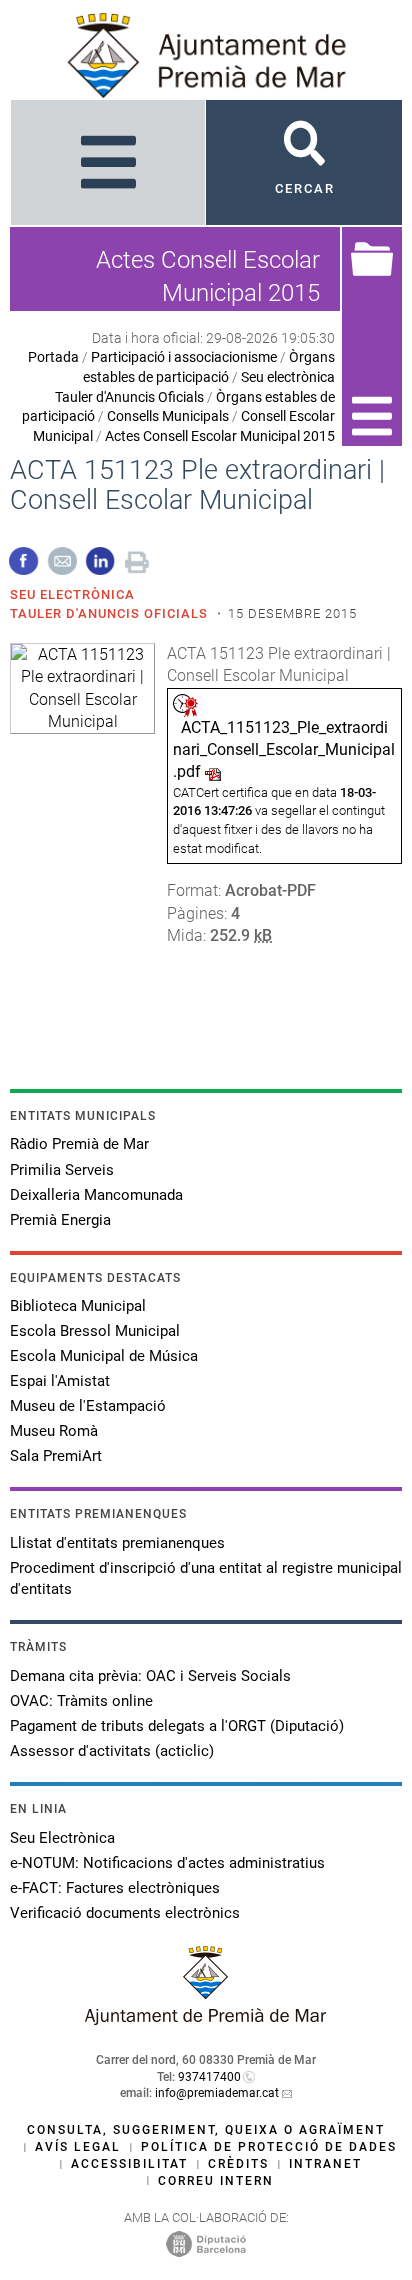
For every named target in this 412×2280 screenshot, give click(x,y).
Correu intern (216, 2181)
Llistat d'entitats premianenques (117, 1543)
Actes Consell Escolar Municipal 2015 (220, 436)
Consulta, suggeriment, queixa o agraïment (206, 2130)
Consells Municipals (168, 416)
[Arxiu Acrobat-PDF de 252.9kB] (82, 687)
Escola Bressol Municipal (95, 1331)
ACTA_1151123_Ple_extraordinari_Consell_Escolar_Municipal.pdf (284, 750)
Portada (53, 357)
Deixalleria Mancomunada (96, 1195)
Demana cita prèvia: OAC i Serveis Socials (150, 1676)
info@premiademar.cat (217, 2093)
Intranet (325, 2164)
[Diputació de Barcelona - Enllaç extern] (206, 2243)
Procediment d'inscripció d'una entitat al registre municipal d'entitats (206, 1578)
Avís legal (78, 2147)
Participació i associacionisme (184, 357)
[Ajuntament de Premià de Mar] (206, 2019)
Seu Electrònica (62, 1838)
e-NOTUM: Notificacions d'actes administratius (167, 1863)
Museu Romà (54, 1431)
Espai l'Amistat (60, 1381)
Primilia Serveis (62, 1170)
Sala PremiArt (56, 1456)
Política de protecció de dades (269, 2147)
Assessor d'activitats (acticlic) (112, 1751)
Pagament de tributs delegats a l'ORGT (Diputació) (177, 1726)
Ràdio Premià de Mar (79, 1144)
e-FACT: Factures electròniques (115, 1888)
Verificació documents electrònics (125, 1913)
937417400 (209, 2077)
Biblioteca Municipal (78, 1306)
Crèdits (238, 2164)
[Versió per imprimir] (137, 559)
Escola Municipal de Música (104, 1356)
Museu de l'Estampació (88, 1406)
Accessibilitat (129, 2164)
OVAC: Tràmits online (81, 1701)
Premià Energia (60, 1220)
